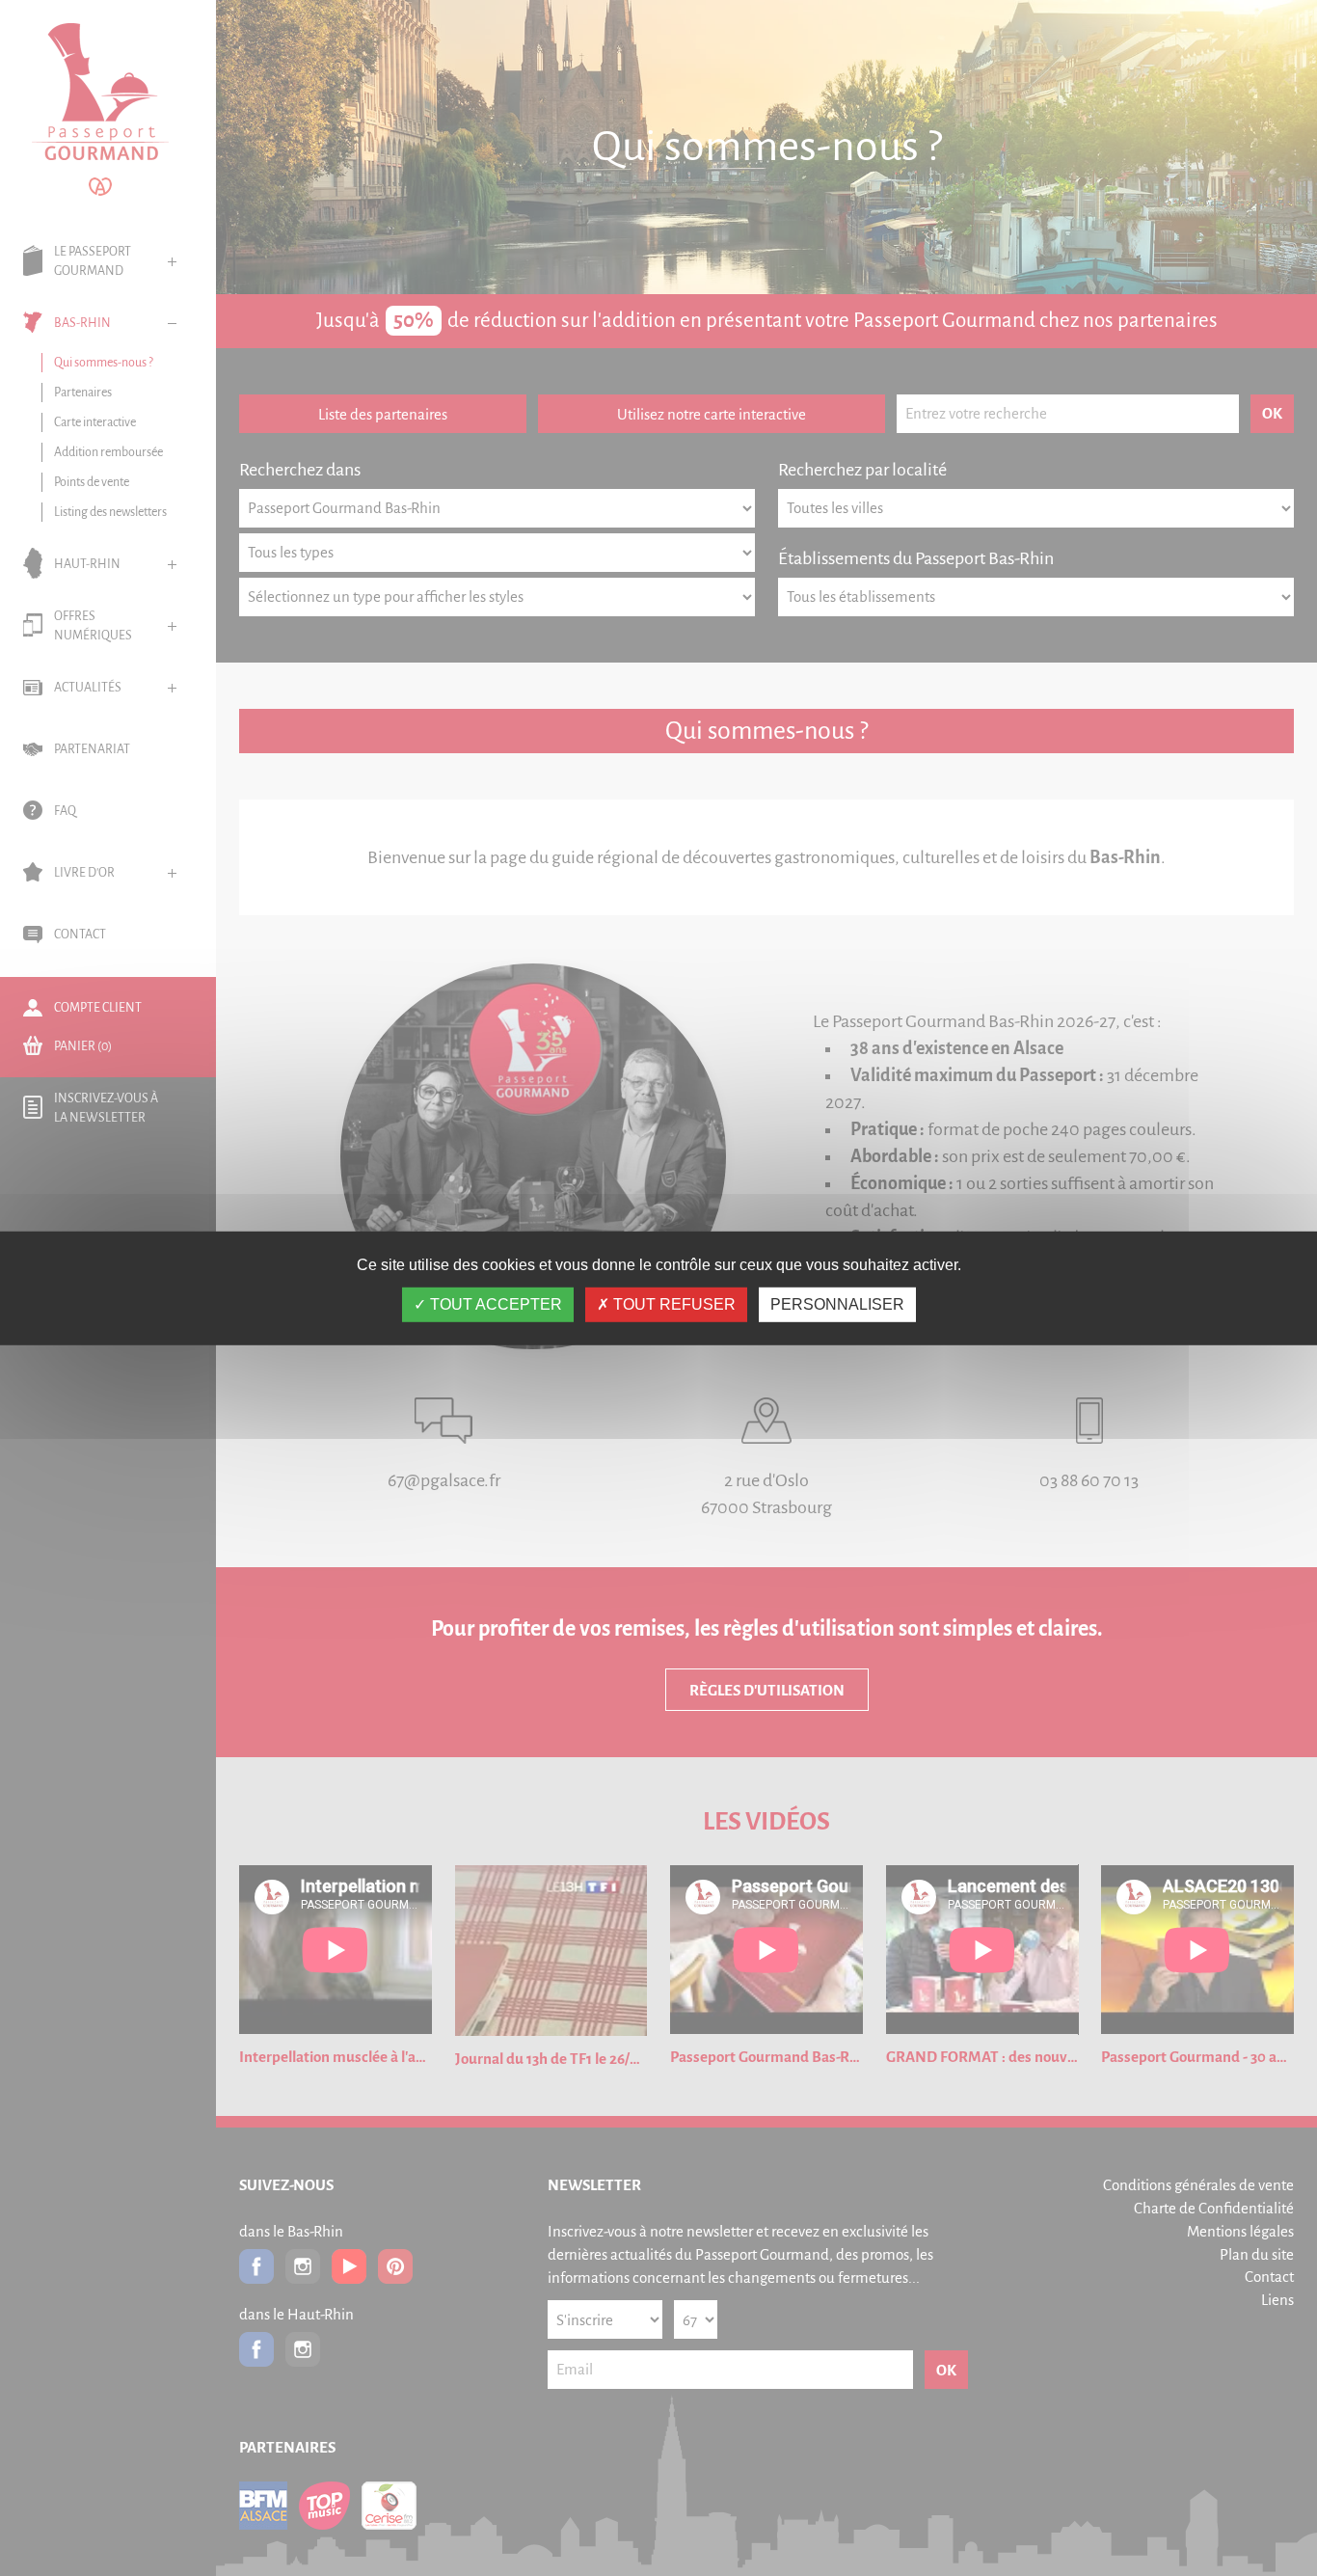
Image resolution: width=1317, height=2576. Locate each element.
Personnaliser (837, 1304)
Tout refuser (672, 1304)
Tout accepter (494, 1304)
